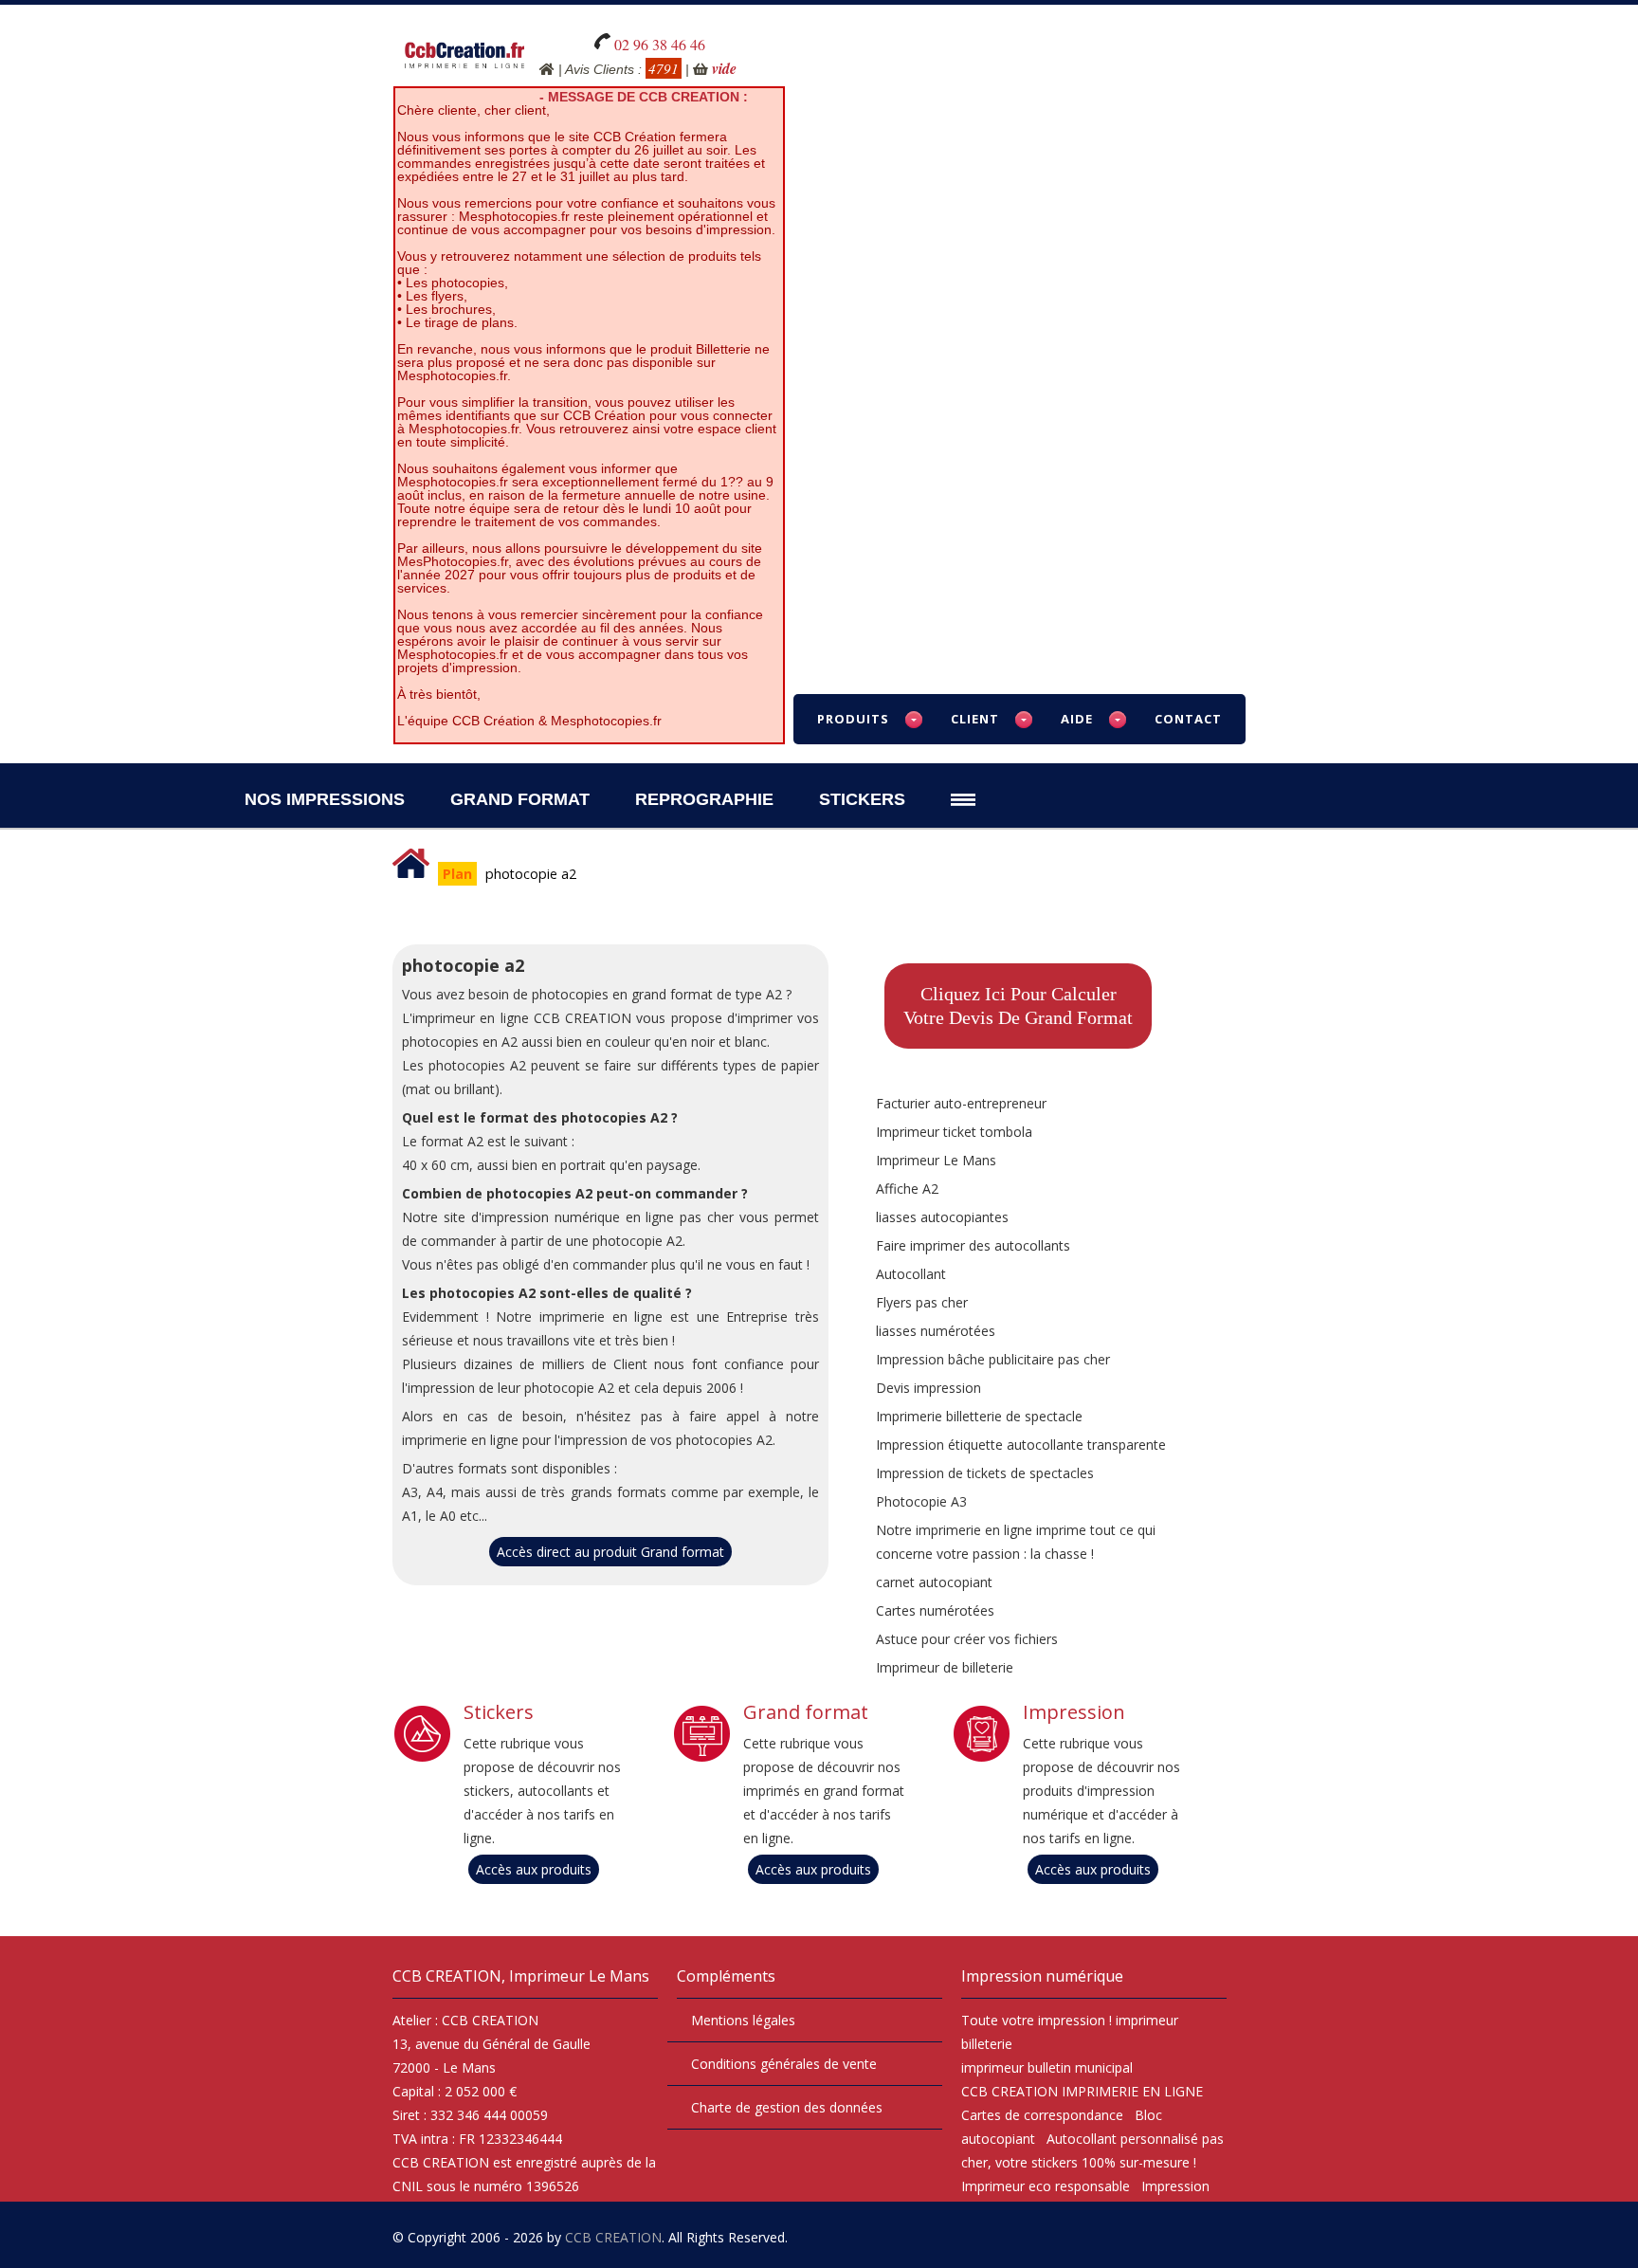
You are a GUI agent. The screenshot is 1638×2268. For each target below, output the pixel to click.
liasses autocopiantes (942, 1217)
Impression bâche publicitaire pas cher (993, 1359)
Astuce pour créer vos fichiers (967, 1639)
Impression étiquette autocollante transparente (1021, 1445)
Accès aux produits (534, 1869)
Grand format (806, 1712)
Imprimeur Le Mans (936, 1160)
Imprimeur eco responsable (1046, 2186)
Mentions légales (743, 2020)
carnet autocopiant (934, 1582)
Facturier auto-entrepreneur (961, 1103)
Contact (1188, 719)
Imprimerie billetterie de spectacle (979, 1416)
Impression (1074, 1712)
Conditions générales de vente (784, 2064)
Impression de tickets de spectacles (985, 1473)
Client (975, 719)
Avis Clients (600, 69)
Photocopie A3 (921, 1501)
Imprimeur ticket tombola (954, 1132)
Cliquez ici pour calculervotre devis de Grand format (1018, 1006)
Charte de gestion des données (787, 2107)
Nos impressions (325, 799)
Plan (457, 874)
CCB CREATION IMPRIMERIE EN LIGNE (1082, 2091)
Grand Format (520, 799)
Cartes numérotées (935, 1610)
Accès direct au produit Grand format (610, 1552)
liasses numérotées (936, 1331)
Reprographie (704, 799)
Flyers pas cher (922, 1302)
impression (1072, 2020)
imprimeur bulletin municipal (1047, 2067)
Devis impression (928, 1388)
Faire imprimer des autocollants (973, 1245)
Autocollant (911, 1274)
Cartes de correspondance (1042, 2115)
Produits (853, 719)
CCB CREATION (613, 2237)
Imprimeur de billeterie (945, 1667)
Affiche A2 (907, 1189)
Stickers (862, 799)
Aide (1077, 719)
